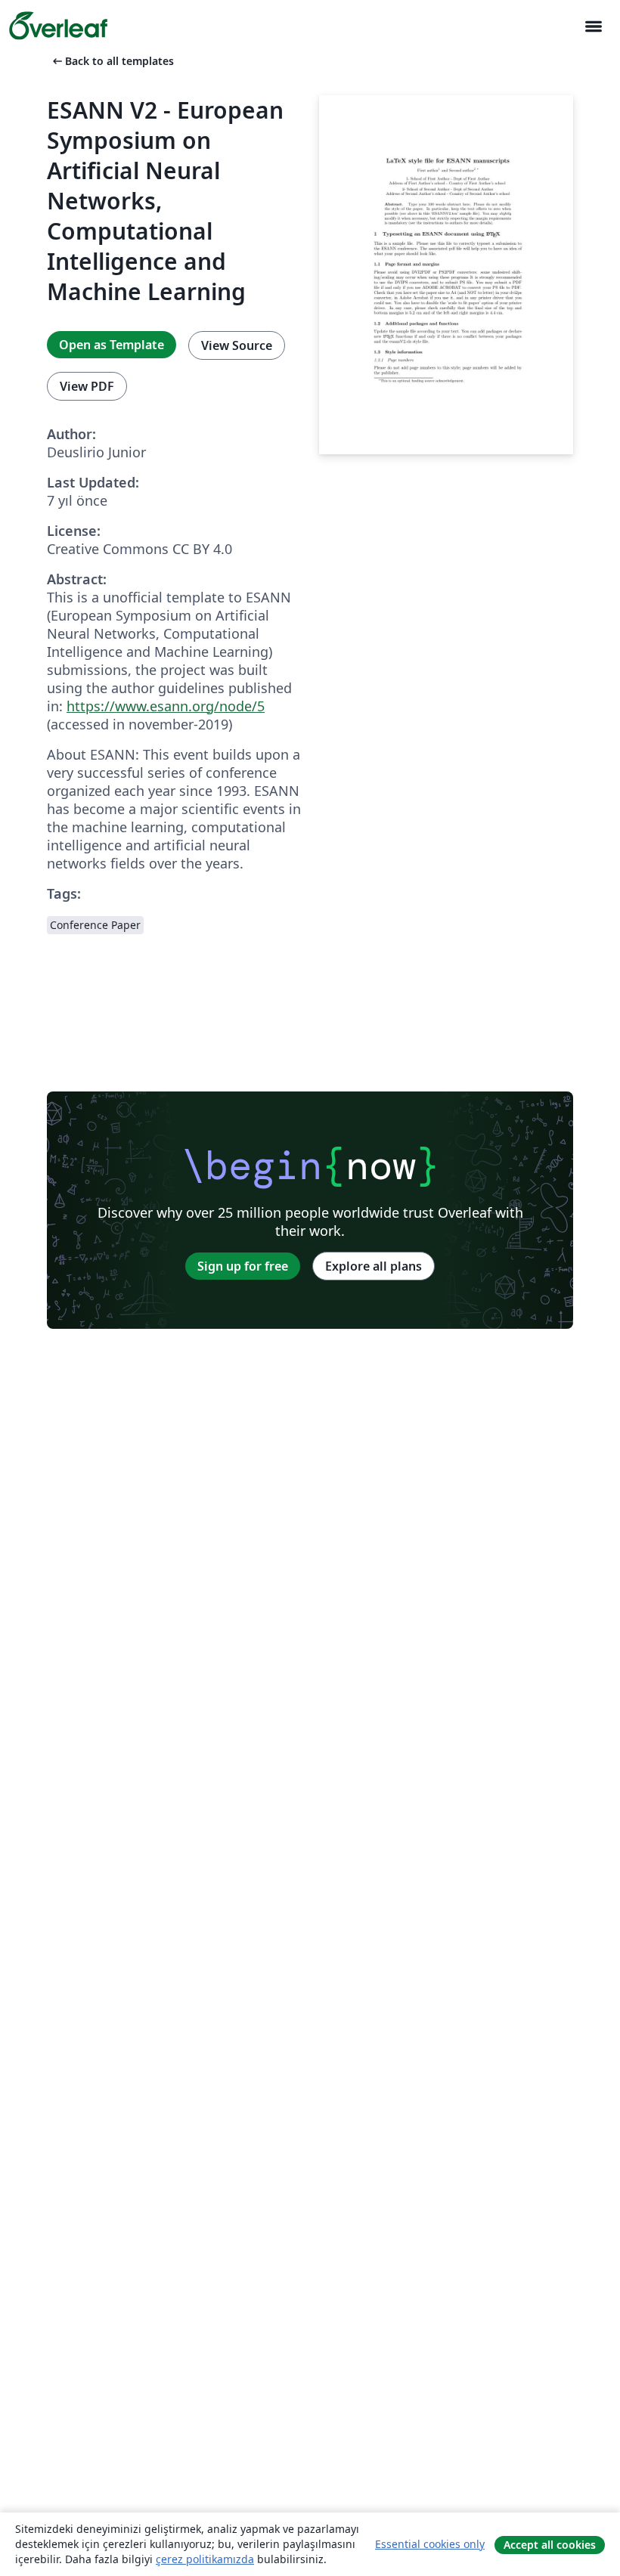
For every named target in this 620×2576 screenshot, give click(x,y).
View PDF (87, 386)
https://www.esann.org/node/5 (166, 706)
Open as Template (112, 345)
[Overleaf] (58, 26)
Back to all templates (112, 61)
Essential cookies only (430, 2544)
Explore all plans (374, 1266)
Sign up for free (243, 1266)
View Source (237, 345)
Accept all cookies (550, 2545)
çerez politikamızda (205, 2559)
